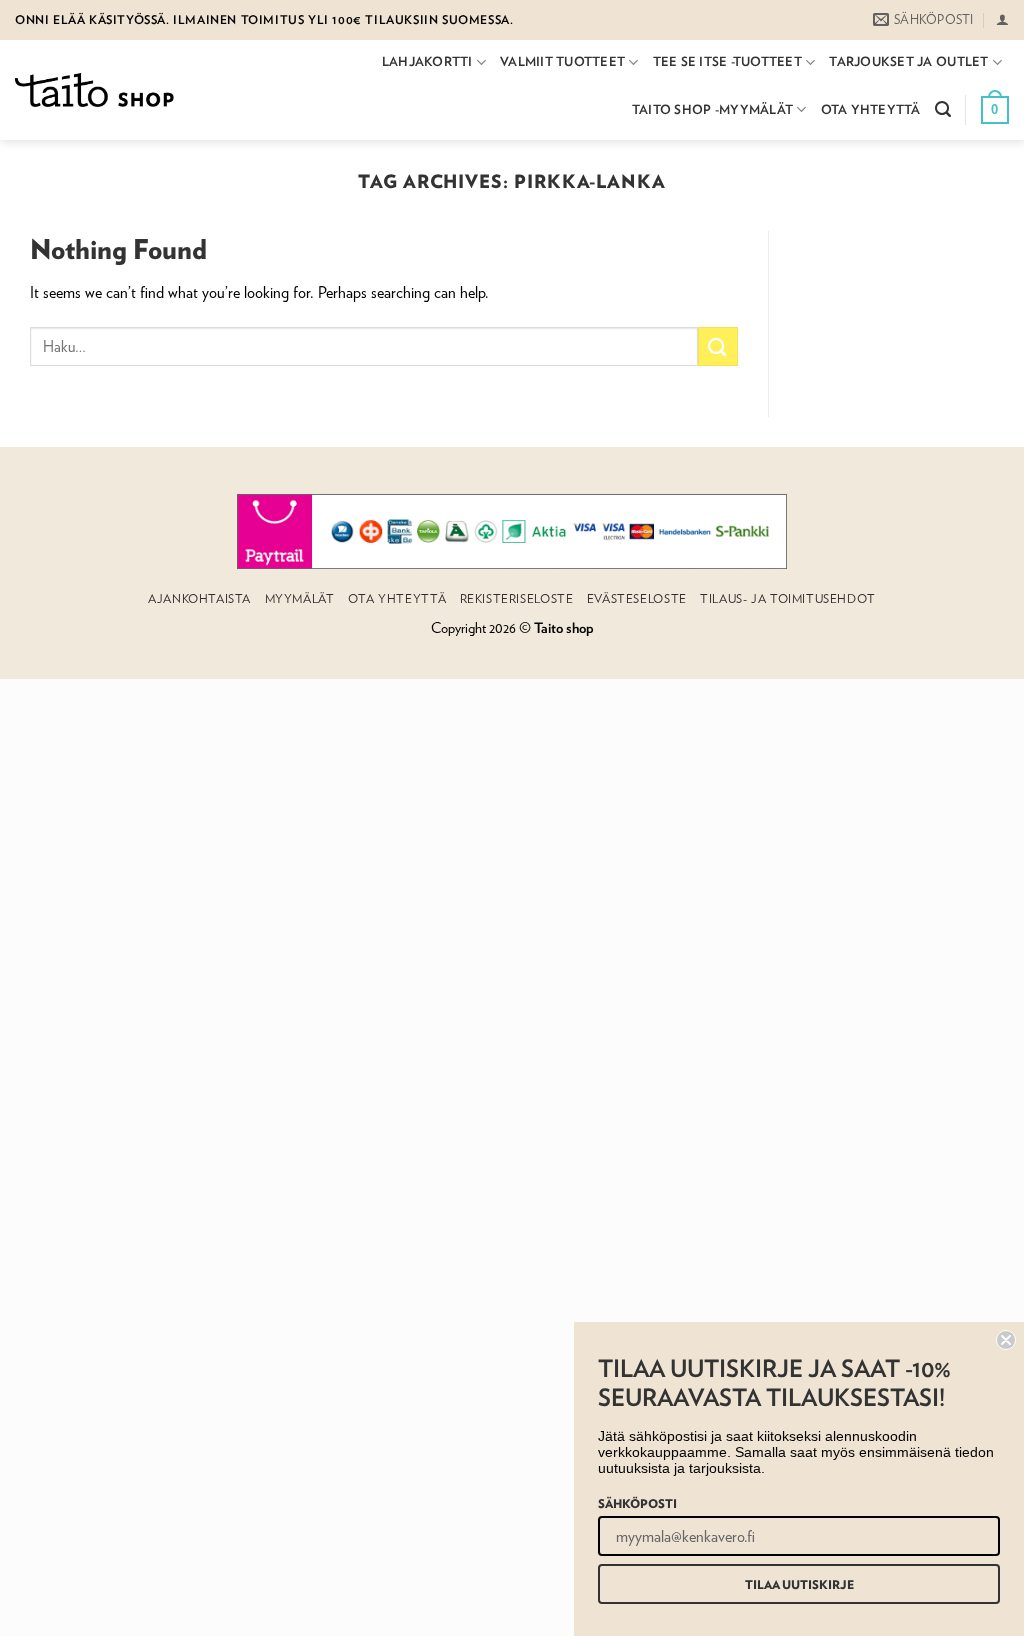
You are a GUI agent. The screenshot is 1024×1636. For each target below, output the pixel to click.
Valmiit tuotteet (562, 61)
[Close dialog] (1006, 1340)
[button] (1002, 19)
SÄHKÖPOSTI (637, 1503)
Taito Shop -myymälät (712, 109)
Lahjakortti (427, 61)
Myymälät (300, 598)
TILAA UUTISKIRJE (799, 1584)
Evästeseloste (637, 598)
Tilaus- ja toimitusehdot (788, 598)
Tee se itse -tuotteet (727, 61)
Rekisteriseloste (517, 598)
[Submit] (718, 346)
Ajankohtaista (199, 598)
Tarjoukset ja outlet (908, 61)
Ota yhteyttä (871, 109)
